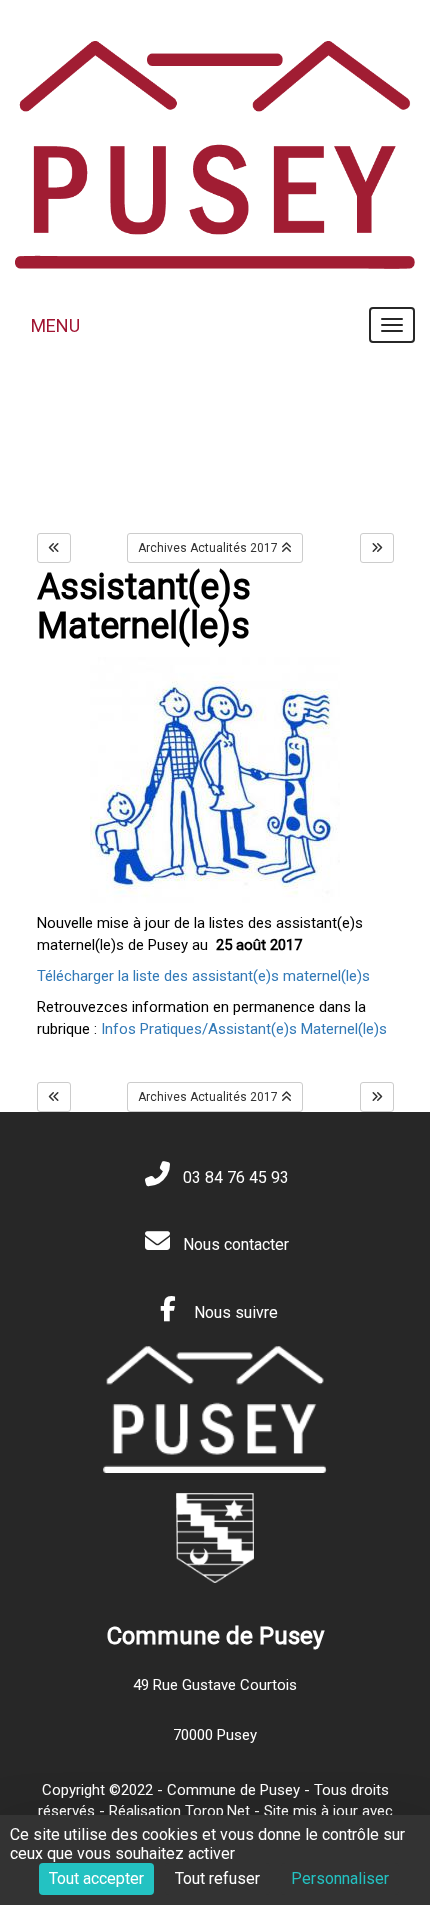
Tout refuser (217, 1878)
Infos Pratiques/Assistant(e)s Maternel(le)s (244, 1029)
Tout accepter (96, 1878)
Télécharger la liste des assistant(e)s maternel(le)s (203, 976)
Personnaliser (340, 1878)
